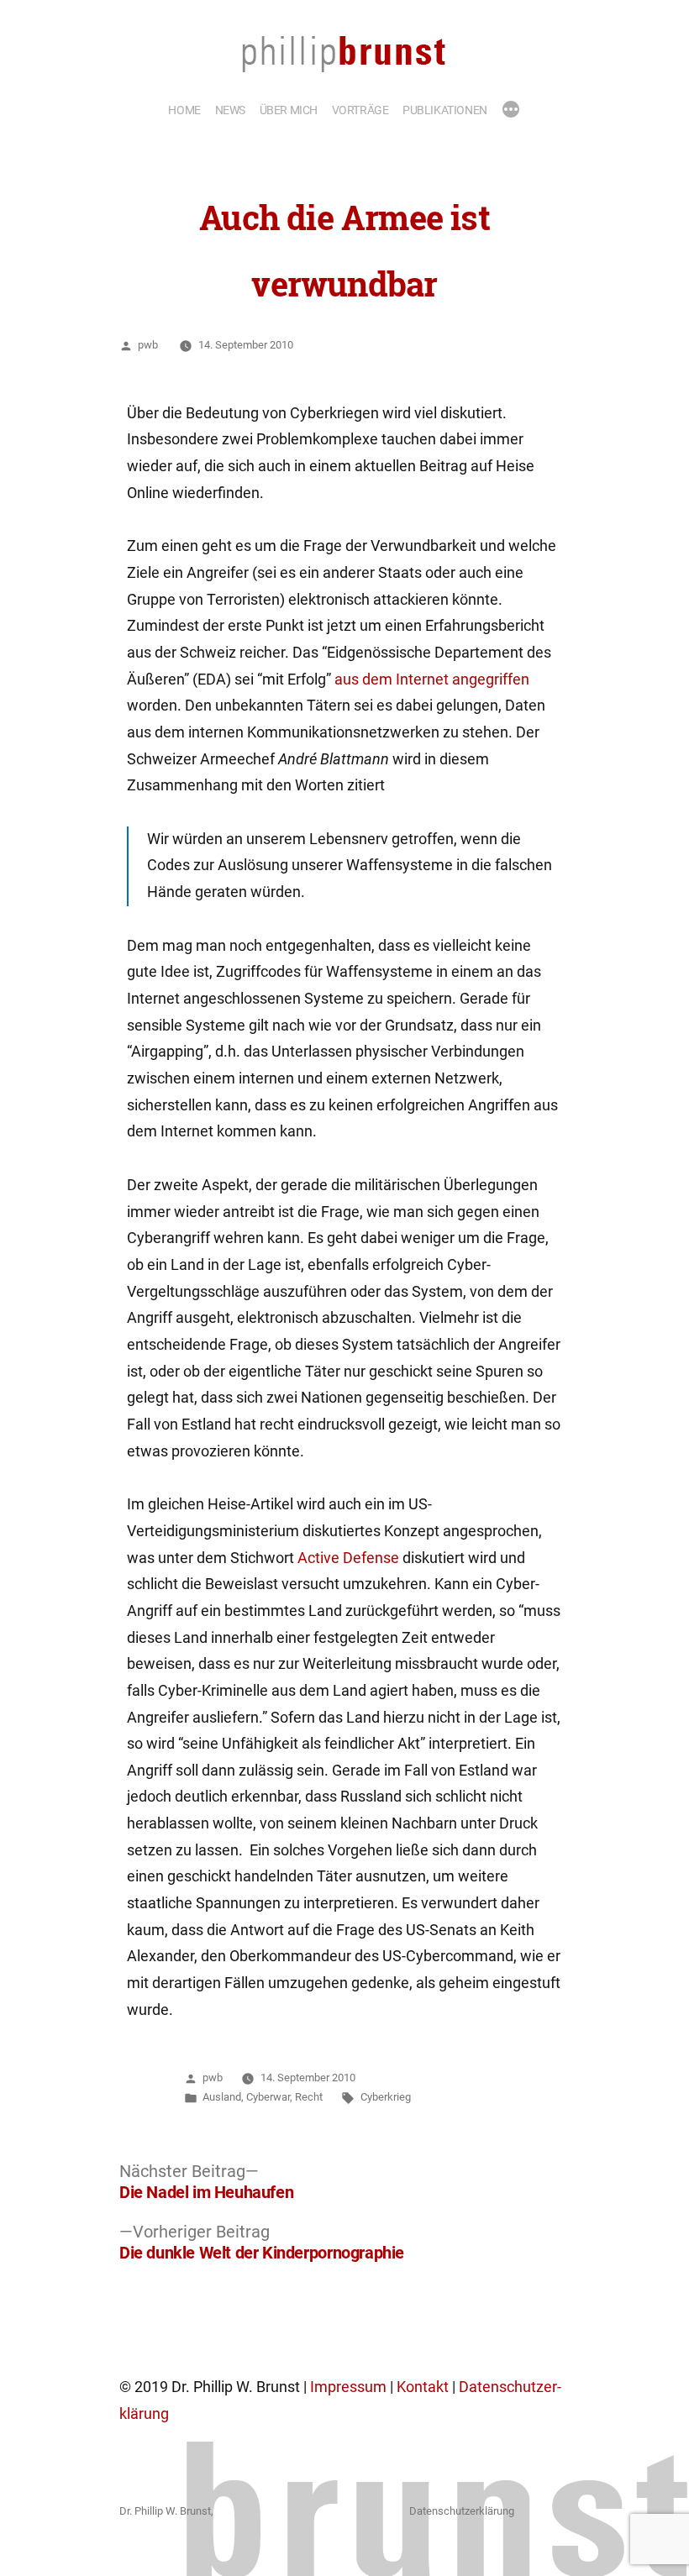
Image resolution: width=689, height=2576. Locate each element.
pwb (148, 345)
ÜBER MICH (289, 110)
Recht (309, 2097)
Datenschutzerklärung (462, 2511)
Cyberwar (268, 2097)
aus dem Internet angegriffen (432, 679)
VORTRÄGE (360, 110)
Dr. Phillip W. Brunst (165, 2511)
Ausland (222, 2097)
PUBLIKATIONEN (445, 110)
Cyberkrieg (386, 2097)
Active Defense (348, 1558)
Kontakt (423, 2387)
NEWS (230, 110)
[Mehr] (511, 111)
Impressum (348, 2387)
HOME (184, 110)
